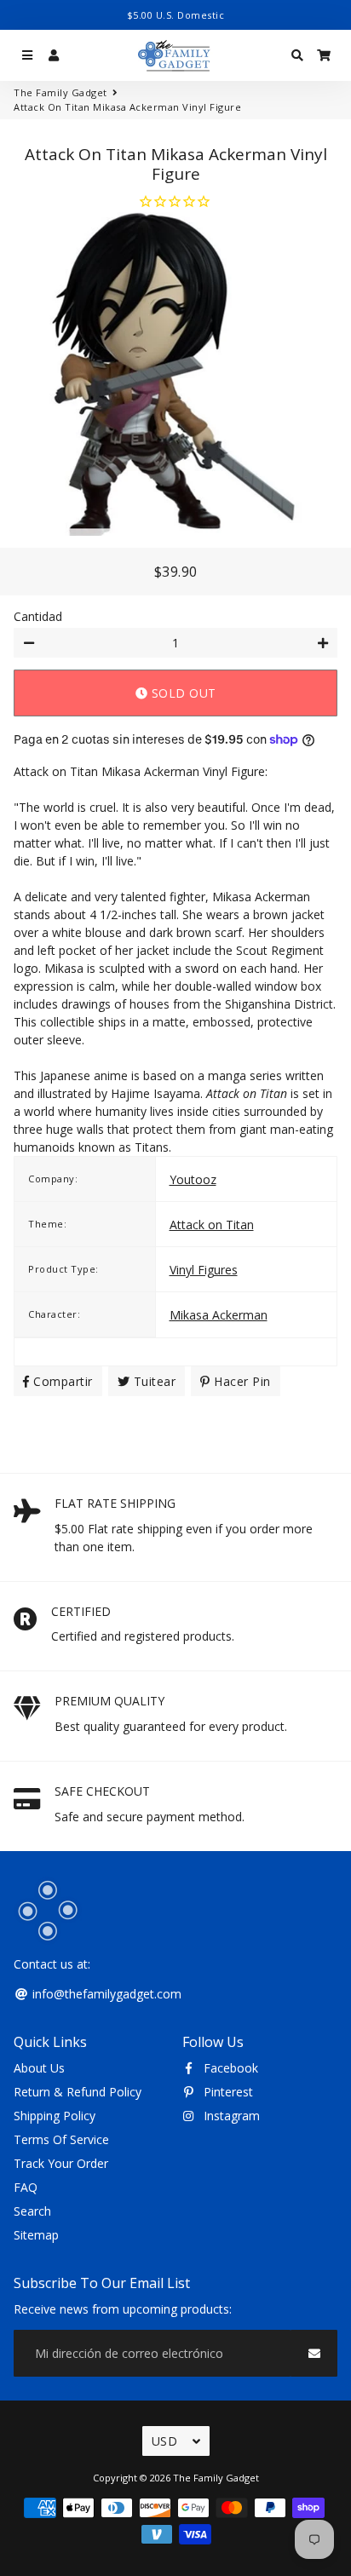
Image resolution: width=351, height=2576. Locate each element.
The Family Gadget (60, 92)
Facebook (229, 2068)
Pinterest (227, 2092)
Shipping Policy (55, 2116)
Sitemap (36, 2235)
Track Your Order (61, 2163)
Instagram (230, 2116)
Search (32, 2211)
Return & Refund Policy (78, 2092)
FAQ (26, 2187)
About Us (39, 2068)
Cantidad (38, 616)
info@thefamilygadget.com (105, 1994)
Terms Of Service (61, 2139)
